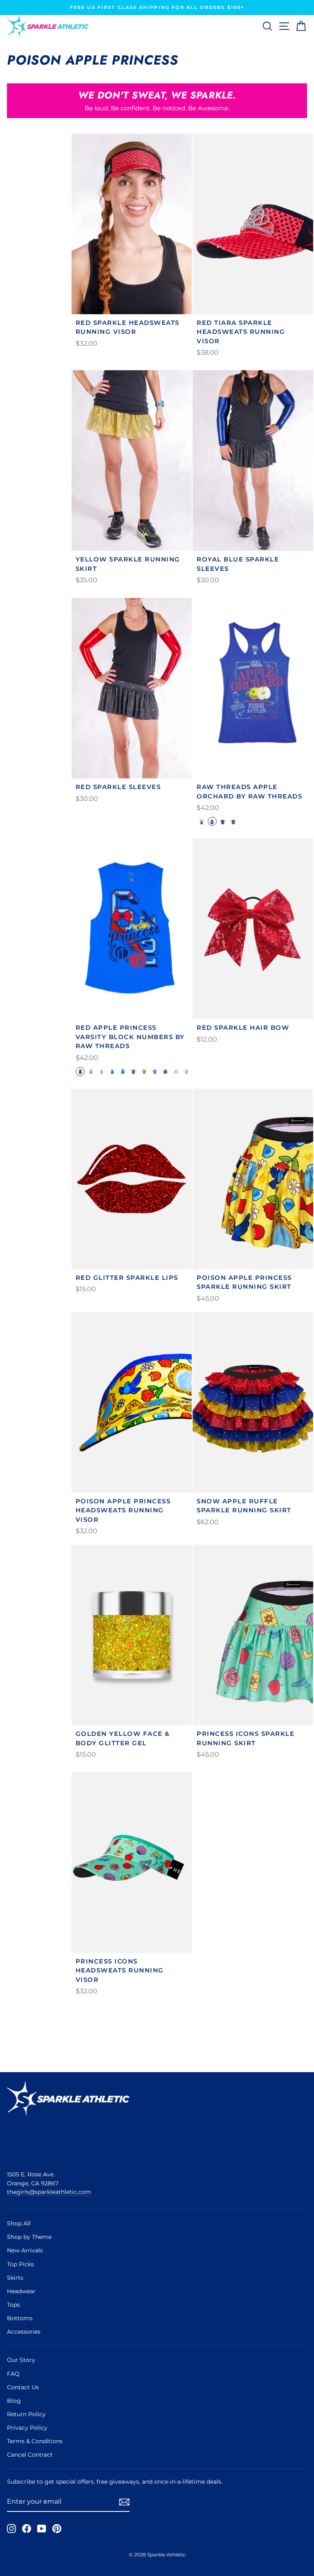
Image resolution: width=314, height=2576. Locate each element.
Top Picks (20, 2264)
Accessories (24, 2332)
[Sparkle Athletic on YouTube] (42, 2529)
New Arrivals (25, 2250)
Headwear (21, 2291)
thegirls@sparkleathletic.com (49, 2192)
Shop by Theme (29, 2237)
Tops (13, 2305)
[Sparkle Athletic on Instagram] (11, 2529)
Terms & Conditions (35, 2441)
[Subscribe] (124, 2502)
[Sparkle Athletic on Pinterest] (57, 2529)
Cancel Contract (30, 2455)
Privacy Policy (27, 2428)
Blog (14, 2401)
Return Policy (26, 2414)
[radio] (202, 821)
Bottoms (20, 2318)
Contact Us (23, 2387)
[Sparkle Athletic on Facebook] (27, 2529)
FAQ (13, 2374)
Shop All (19, 2223)
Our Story (21, 2360)
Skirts (15, 2278)
